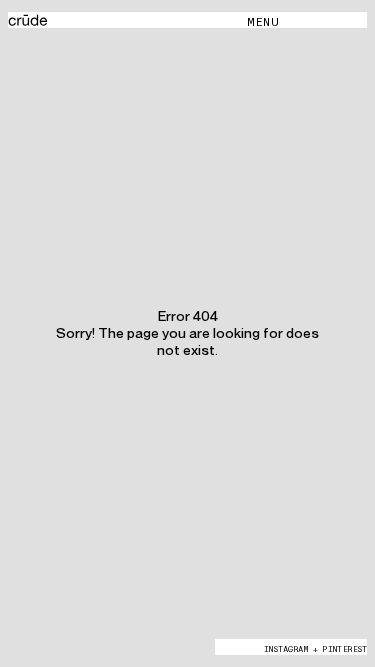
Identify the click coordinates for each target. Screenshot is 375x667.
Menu (263, 21)
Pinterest (344, 649)
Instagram (285, 649)
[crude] (127, 21)
